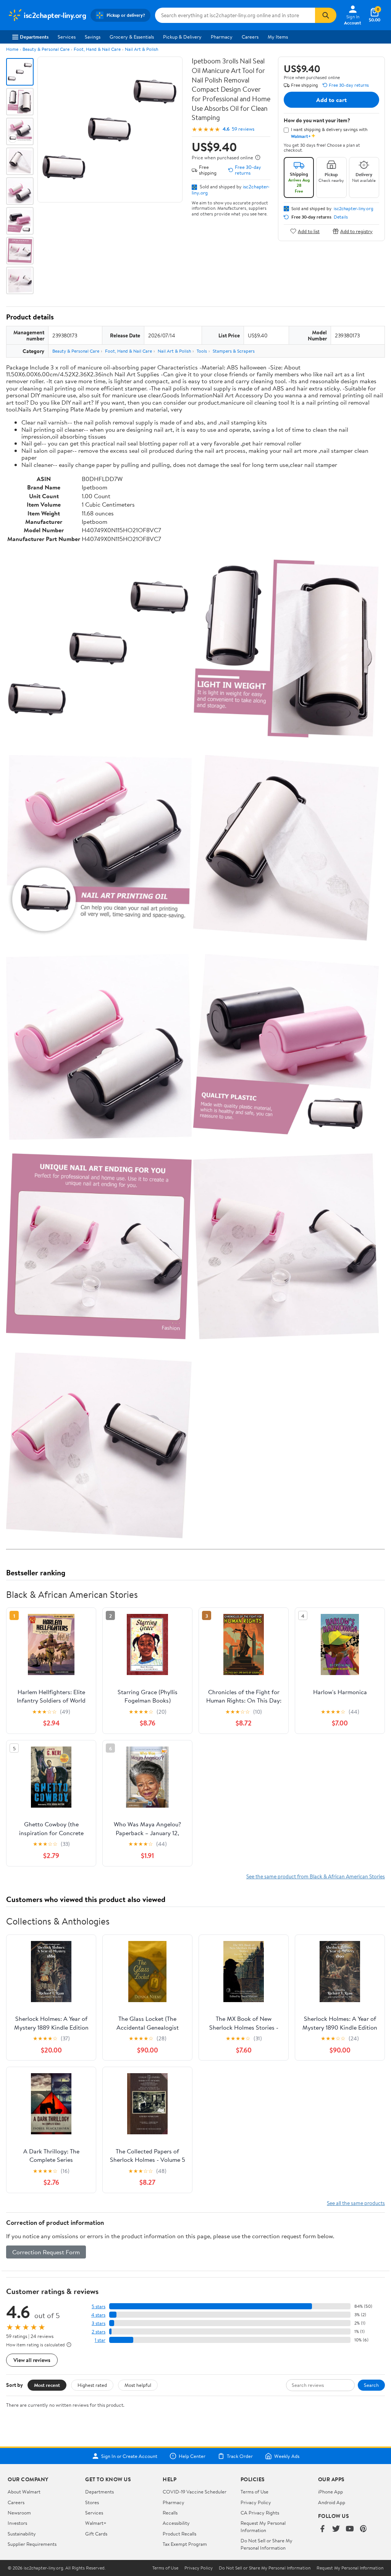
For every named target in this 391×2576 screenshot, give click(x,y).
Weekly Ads (287, 2456)
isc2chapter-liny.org (354, 209)
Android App (332, 2502)
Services (67, 37)
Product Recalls (179, 2534)
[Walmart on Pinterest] (364, 2529)
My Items (278, 37)
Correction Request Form (46, 2252)
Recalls (170, 2513)
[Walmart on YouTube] (350, 2529)
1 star (100, 2340)
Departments (34, 37)
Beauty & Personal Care (46, 49)
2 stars (99, 2332)
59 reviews (243, 129)
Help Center (192, 2456)
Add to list (309, 231)
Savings (93, 37)
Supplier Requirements (32, 2544)
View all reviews (32, 2360)
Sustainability (22, 2534)
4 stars (98, 2315)
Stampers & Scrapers (234, 351)
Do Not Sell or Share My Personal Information (267, 2544)
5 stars (99, 2306)
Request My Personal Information (263, 2526)
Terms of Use (254, 2492)
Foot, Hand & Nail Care (97, 49)
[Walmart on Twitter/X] (336, 2529)
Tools (202, 351)
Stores (92, 2502)
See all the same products (356, 2203)
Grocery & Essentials (132, 37)
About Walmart (24, 2492)
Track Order (240, 2456)
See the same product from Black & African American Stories (316, 1876)
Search (371, 2385)
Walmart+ (96, 2523)
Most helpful (138, 2385)
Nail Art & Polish (141, 49)
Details (341, 217)
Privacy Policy (256, 2502)
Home (12, 49)
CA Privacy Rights (260, 2513)
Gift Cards (96, 2534)
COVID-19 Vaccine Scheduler (195, 2492)
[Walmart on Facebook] (322, 2529)
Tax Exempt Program (185, 2544)
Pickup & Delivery (182, 37)
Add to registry (356, 231)
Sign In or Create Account (129, 2456)
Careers (250, 37)
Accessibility (176, 2523)
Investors (17, 2523)
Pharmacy (222, 37)
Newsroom (19, 2513)
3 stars (99, 2323)
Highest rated (92, 2385)
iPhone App (330, 2492)
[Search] (326, 15)
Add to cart (331, 100)
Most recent (47, 2385)
